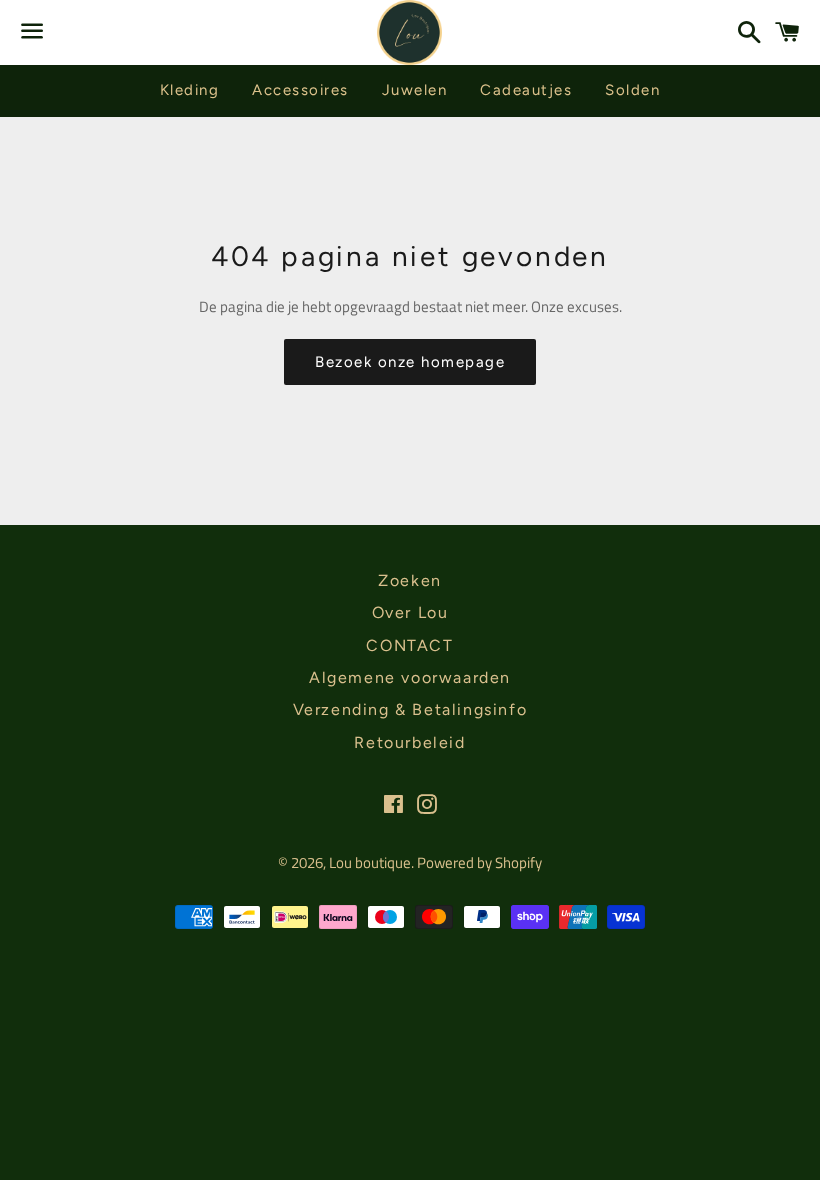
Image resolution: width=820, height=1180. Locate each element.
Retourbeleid (409, 742)
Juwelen (415, 90)
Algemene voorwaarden (410, 677)
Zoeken (410, 580)
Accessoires (300, 90)
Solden (632, 90)
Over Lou (410, 612)
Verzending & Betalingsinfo (410, 709)
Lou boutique (370, 862)
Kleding (190, 90)
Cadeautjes (526, 90)
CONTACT (409, 645)
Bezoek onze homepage (410, 362)
